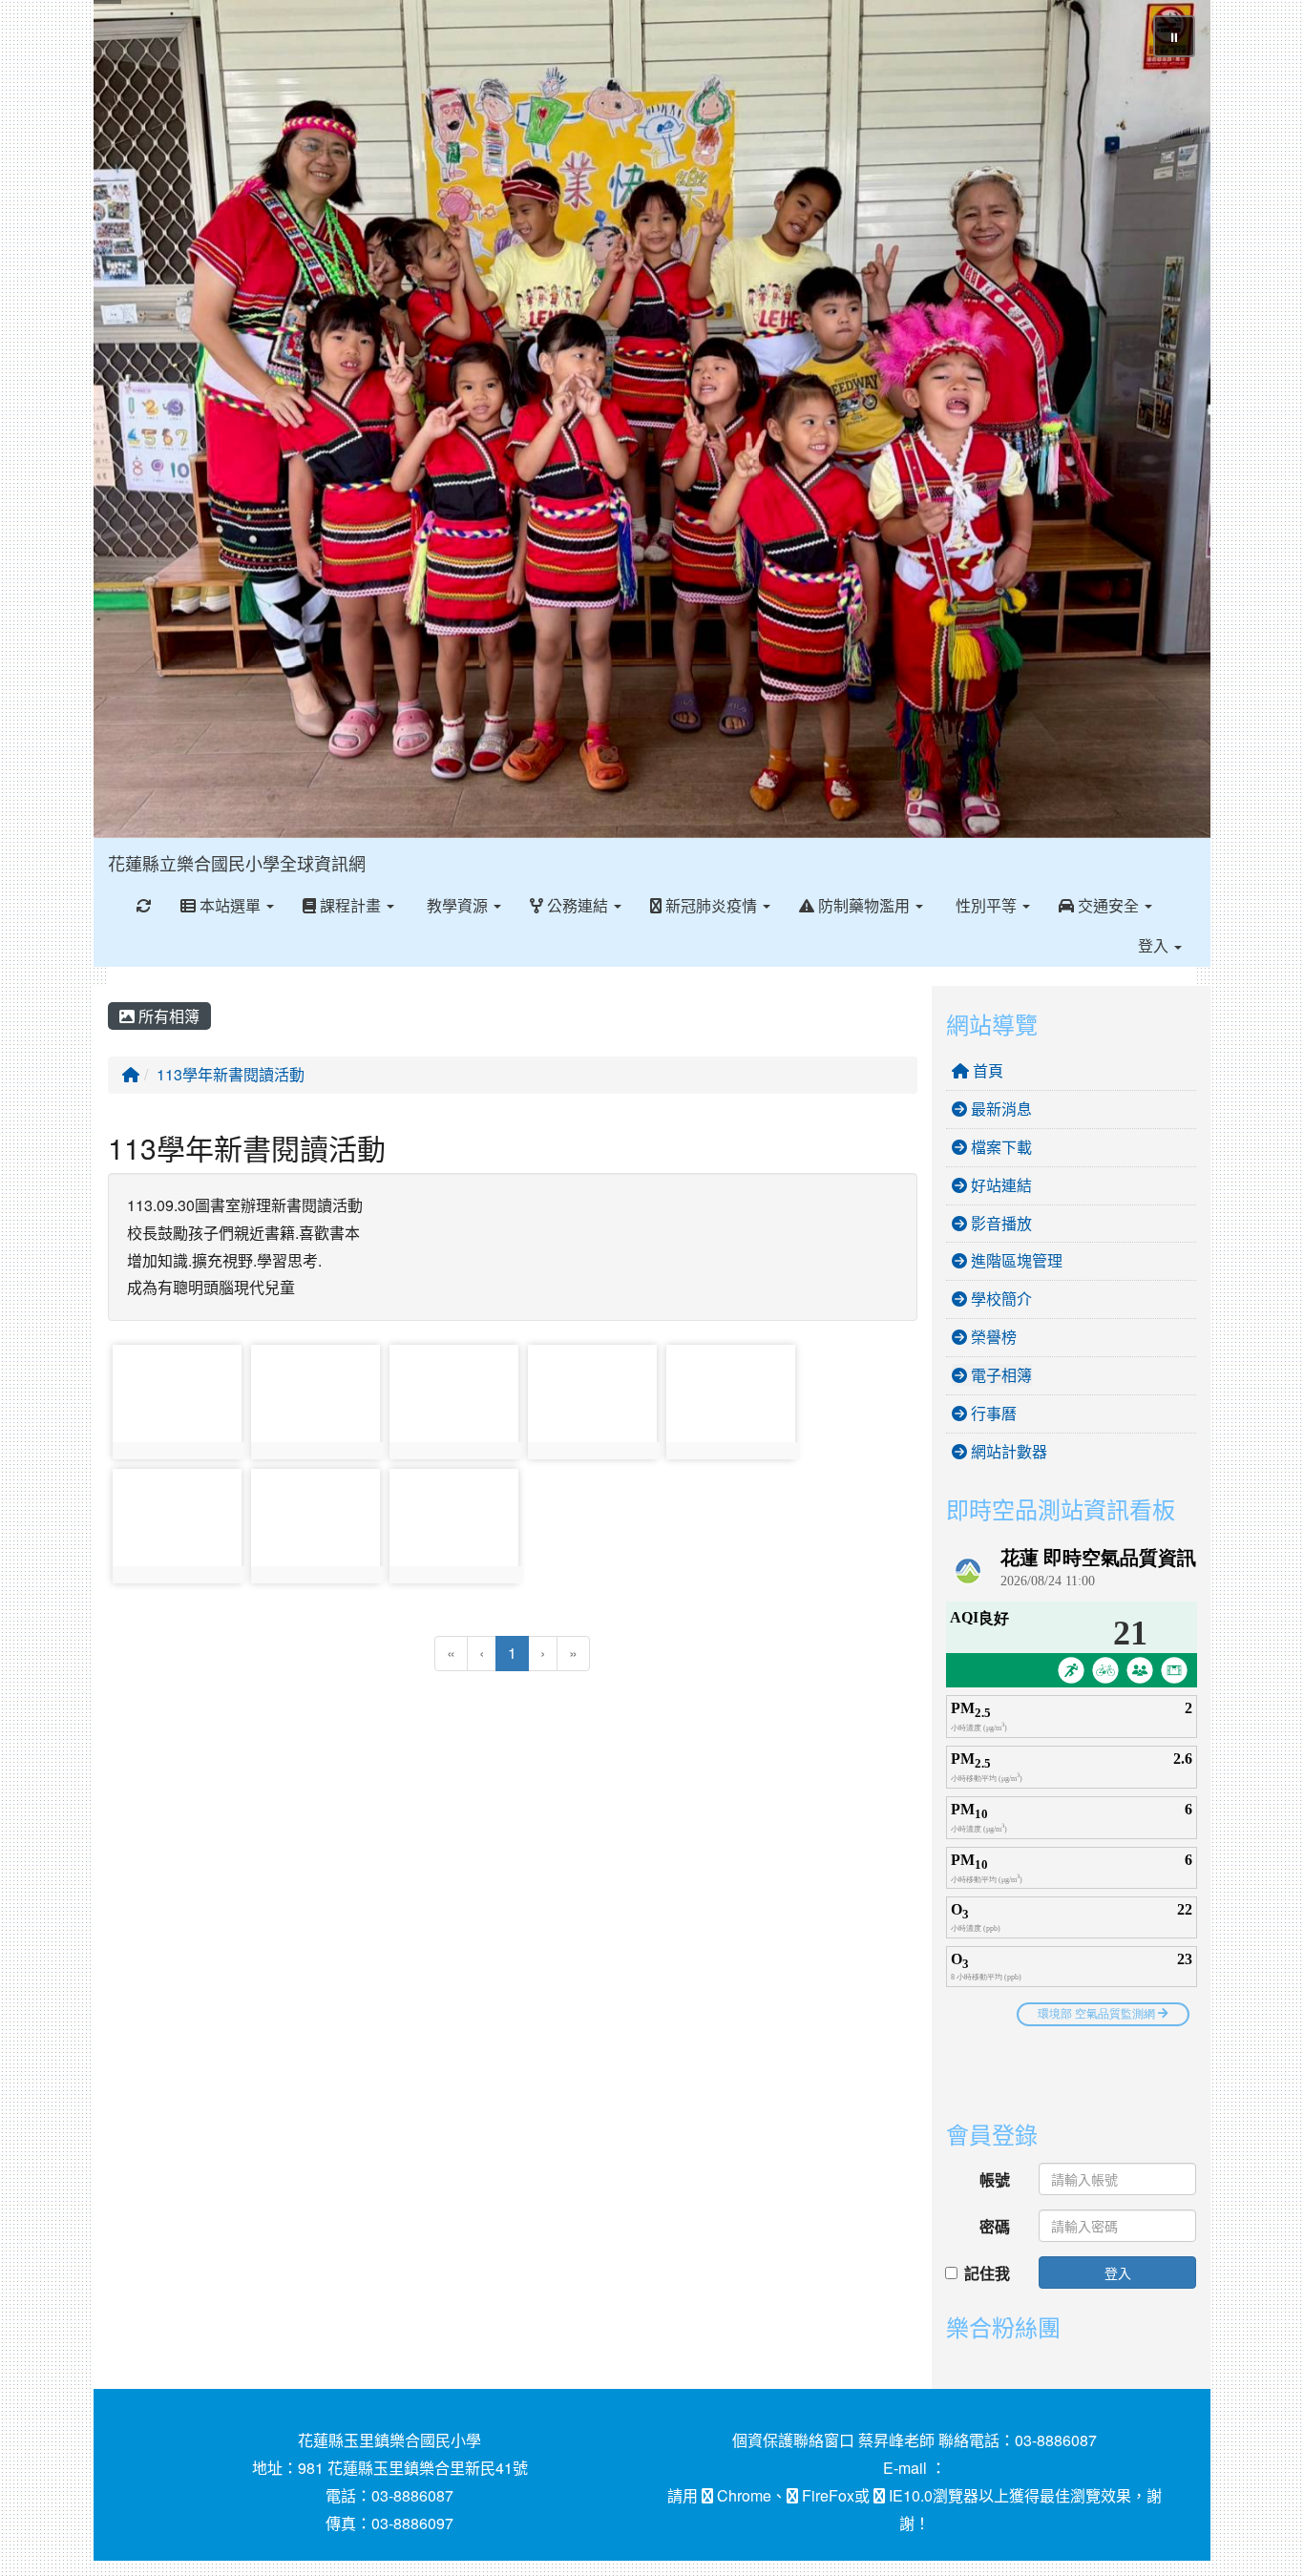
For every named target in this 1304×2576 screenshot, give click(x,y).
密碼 (995, 2226)
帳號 (995, 2179)
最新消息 (999, 1109)
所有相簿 (167, 1016)
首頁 (986, 1070)
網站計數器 (1007, 1451)
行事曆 (992, 1413)
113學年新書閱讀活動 (231, 1074)
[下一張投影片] (1165, 423)
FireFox (826, 2495)
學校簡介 (999, 1298)
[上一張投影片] (139, 423)
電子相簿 (999, 1375)
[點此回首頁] (652, 419)
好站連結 (999, 1185)
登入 (1118, 2272)
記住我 (987, 2273)
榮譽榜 (992, 1337)
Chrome (742, 2495)
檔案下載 (999, 1147)
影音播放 (999, 1223)
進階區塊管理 (1015, 1260)
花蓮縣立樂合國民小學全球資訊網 (237, 863)
